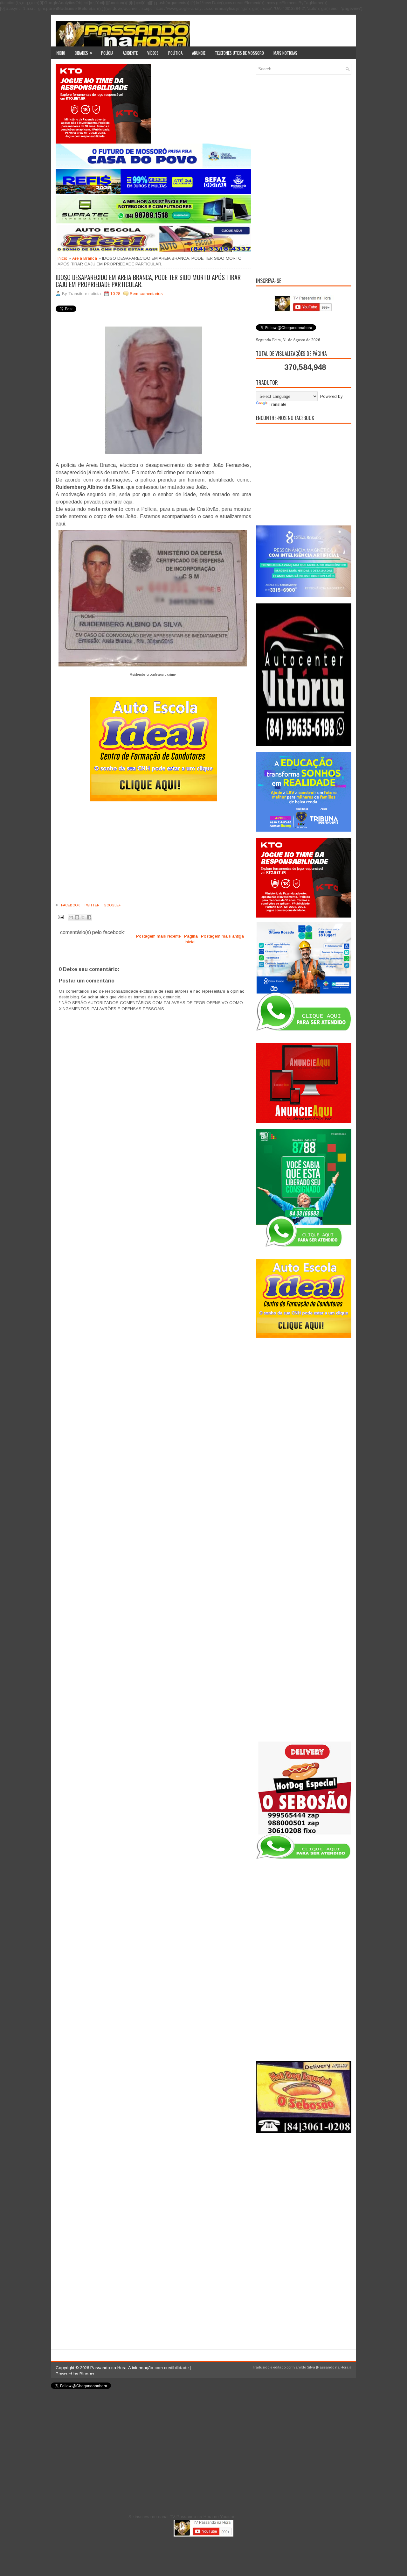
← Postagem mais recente (156, 936)
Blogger (87, 2374)
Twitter (91, 905)
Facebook (70, 905)
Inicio (60, 53)
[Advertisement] (153, 855)
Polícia (107, 53)
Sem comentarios (146, 294)
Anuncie (199, 53)
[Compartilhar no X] (83, 917)
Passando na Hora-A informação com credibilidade (139, 2368)
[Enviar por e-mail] (71, 917)
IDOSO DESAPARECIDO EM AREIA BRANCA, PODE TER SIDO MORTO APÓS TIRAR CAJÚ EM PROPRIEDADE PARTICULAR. (148, 281)
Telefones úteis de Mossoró (239, 53)
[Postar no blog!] (77, 917)
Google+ (112, 905)
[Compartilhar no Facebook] (89, 917)
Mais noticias (285, 53)
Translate (277, 404)
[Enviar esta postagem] (60, 916)
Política (175, 53)
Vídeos (153, 53)
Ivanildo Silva (304, 2367)
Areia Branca (85, 258)
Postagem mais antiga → (225, 936)
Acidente (130, 53)
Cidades (83, 53)
